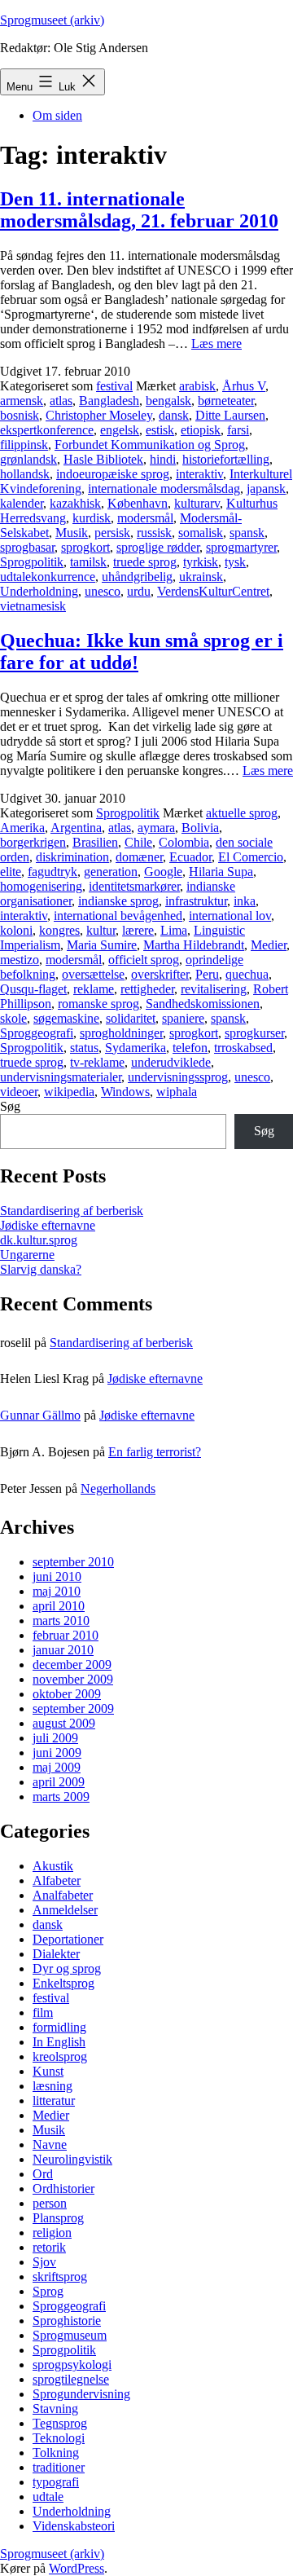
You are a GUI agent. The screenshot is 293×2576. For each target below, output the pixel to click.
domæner (139, 857)
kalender (22, 503)
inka (245, 901)
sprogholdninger (121, 1033)
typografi (56, 2482)
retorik (49, 2247)
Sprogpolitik (32, 562)
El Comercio (251, 857)
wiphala (177, 1092)
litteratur (54, 2100)
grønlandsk (28, 459)
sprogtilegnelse (71, 2379)
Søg (10, 1106)
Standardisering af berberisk (72, 1211)
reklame (94, 989)
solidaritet (131, 1018)
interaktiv (199, 474)
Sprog (48, 2291)
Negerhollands (118, 1488)
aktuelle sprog (242, 813)
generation (111, 872)
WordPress (77, 2568)
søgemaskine (66, 1018)
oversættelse (93, 974)
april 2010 (59, 1606)
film (43, 2012)
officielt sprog (144, 960)
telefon (190, 1048)
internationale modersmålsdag (164, 489)
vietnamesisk (33, 606)
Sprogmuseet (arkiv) (52, 20)
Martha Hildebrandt (194, 945)
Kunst (48, 2071)
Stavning (55, 2409)
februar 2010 (66, 1635)
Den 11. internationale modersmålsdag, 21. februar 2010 (139, 210)
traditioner (59, 2467)
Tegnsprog (60, 2423)
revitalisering (214, 989)
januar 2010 (63, 1650)
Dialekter (56, 1954)
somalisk (201, 533)
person (50, 2203)
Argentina (76, 828)
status (84, 1048)
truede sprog (145, 562)
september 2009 (73, 1709)
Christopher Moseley (99, 415)
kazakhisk (75, 503)
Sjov (44, 2262)
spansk (247, 533)
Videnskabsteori (74, 2526)
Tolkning (56, 2453)
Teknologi (59, 2438)
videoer (19, 1092)
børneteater (226, 401)
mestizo (20, 960)
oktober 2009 (67, 1694)
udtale (48, 2497)
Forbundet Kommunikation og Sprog (150, 445)
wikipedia (69, 1092)
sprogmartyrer (241, 547)
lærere (138, 930)
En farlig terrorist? (155, 1452)
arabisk (197, 386)
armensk (22, 401)
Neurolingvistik (72, 2159)
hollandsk (25, 474)
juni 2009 (57, 1753)
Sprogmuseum (70, 2335)
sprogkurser (254, 1033)
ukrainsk (201, 577)
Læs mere (216, 343)
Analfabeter (63, 1895)
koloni (16, 930)
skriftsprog (60, 2277)
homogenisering (41, 886)
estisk (160, 430)
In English (59, 2042)
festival (114, 386)
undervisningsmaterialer (61, 1077)
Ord (43, 2174)
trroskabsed (243, 1048)
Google (163, 872)
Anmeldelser (65, 1910)
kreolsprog (60, 2056)
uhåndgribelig (137, 577)
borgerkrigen (33, 842)
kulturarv (197, 503)
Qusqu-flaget (33, 989)
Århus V (244, 386)
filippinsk (24, 445)
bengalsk (168, 401)
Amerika (22, 828)
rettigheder (147, 989)
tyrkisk (201, 562)
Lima (174, 930)
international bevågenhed (118, 916)
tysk (235, 562)
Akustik (53, 1866)
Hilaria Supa (221, 872)
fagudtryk (52, 872)
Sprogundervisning (81, 2394)
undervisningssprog (178, 1077)
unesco (103, 591)
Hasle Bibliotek (103, 459)
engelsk (120, 430)
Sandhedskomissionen (203, 1004)
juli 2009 (55, 1738)
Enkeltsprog (63, 1983)
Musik (72, 533)
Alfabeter (57, 1880)
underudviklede (171, 1062)
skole (13, 1018)
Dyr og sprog (67, 1968)
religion (52, 2233)
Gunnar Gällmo (40, 1415)
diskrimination (72, 857)
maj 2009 (57, 1767)
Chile (138, 842)
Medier (269, 945)
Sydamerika (136, 1048)
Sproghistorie (67, 2321)
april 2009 (59, 1782)
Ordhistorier (63, 2188)
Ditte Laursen (230, 415)
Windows (125, 1092)
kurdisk (92, 518)
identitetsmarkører (134, 886)
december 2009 (72, 1664)
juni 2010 (57, 1576)
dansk (174, 415)
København (138, 503)
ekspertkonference (47, 430)
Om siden (57, 115)
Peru (207, 974)
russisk (154, 533)
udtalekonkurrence (48, 577)
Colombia (184, 842)
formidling (59, 2027)
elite (11, 872)
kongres (59, 930)
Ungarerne (27, 1255)
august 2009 (64, 1723)
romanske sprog (98, 1004)
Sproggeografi (37, 1033)
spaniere (183, 1018)
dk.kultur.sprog (39, 1240)
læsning (52, 2086)
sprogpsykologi (72, 2365)
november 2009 (73, 1679)
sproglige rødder (158, 547)
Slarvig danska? (41, 1269)
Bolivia (200, 828)
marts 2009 (61, 1797)
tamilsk (88, 562)
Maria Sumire (102, 945)
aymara (156, 828)
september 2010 (73, 1562)
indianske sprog (118, 901)
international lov (230, 916)
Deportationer (68, 1939)
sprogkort (85, 547)
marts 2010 (61, 1620)
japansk (266, 489)
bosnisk (20, 415)
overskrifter (160, 974)
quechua (247, 974)
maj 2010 (57, 1591)
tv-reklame (97, 1062)
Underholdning (39, 591)
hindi (163, 459)
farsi (238, 430)
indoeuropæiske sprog (113, 474)
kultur (101, 930)
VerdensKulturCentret (213, 591)
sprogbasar (27, 547)
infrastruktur (196, 901)
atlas (61, 401)
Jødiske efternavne (48, 1225)
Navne (50, 2144)
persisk (112, 533)
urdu (139, 591)
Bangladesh (109, 401)
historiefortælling (226, 459)
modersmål (145, 518)
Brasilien (95, 842)
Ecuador (190, 857)
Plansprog (58, 2218)
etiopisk (201, 430)
